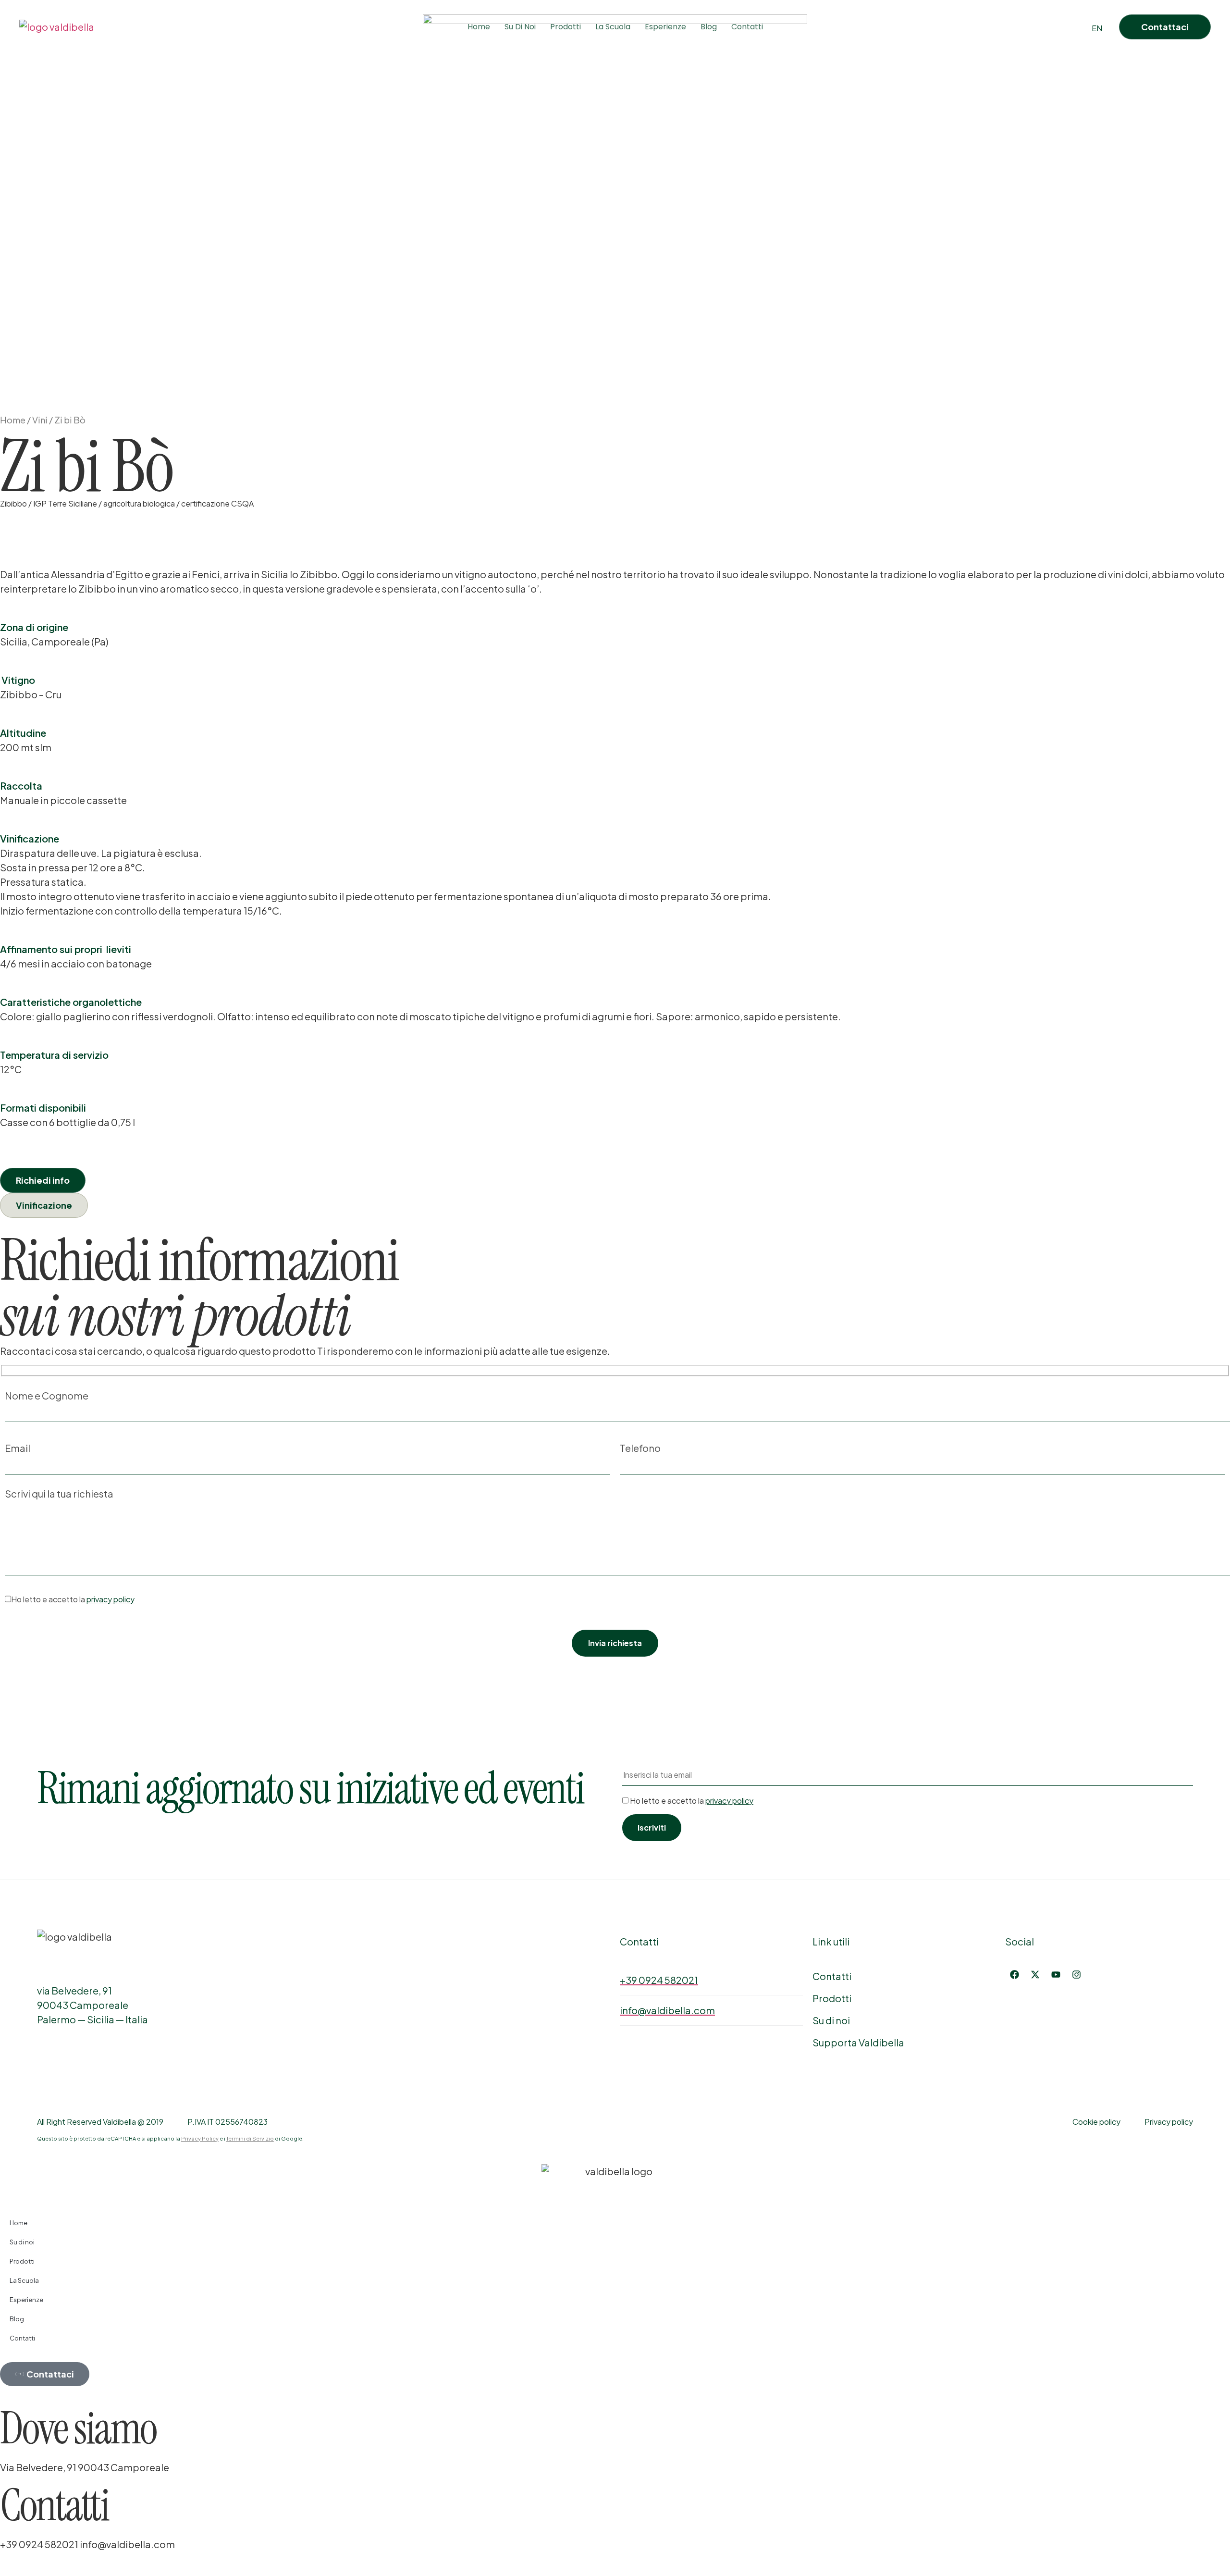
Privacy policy (1169, 2122)
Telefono (640, 1449)
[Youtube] (1056, 1974)
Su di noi (831, 2020)
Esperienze (665, 27)
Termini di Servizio (250, 2138)
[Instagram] (1076, 1974)
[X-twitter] (1035, 1974)
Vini (40, 420)
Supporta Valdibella (858, 2042)
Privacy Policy (200, 2138)
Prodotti (566, 27)
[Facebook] (1014, 1974)
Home (479, 27)
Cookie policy (1096, 2122)
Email (18, 1449)
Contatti (747, 27)
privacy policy (111, 1599)
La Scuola (613, 27)
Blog (709, 27)
